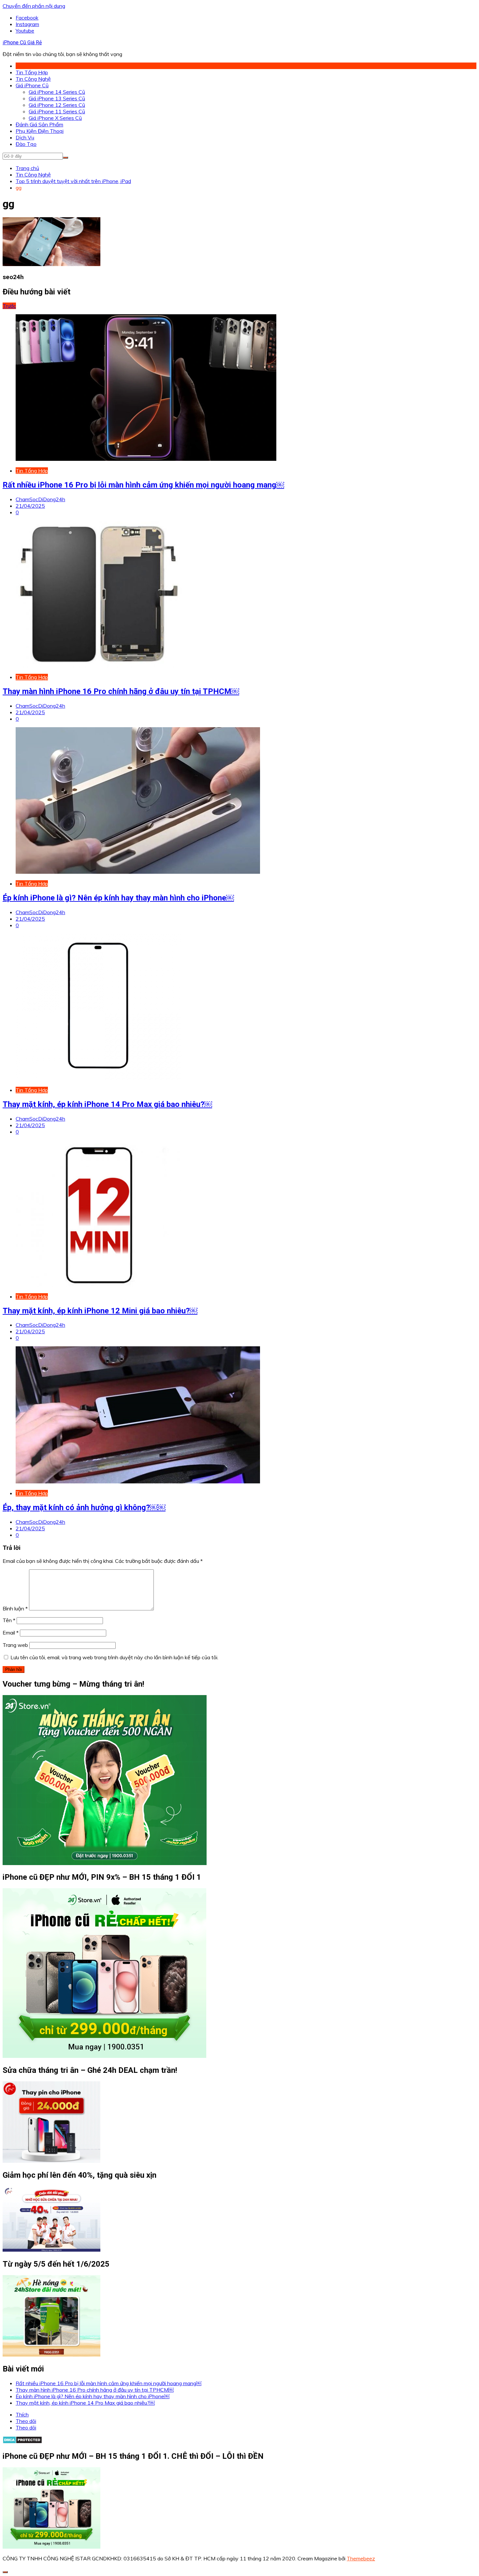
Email (11, 1633)
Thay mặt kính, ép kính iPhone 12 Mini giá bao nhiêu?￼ (100, 1311)
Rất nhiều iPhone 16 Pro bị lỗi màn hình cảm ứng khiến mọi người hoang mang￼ (143, 485)
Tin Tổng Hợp (32, 72)
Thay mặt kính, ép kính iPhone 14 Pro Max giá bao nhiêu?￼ (107, 1104)
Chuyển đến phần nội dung (34, 6)
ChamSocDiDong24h (40, 499)
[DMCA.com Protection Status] (22, 2442)
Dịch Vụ (25, 137)
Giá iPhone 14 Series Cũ (57, 92)
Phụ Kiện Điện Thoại (40, 131)
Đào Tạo (26, 144)
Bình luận (15, 1608)
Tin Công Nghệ (33, 79)
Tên (9, 1620)
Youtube (25, 31)
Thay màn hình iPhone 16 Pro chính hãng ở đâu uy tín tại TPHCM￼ (121, 691)
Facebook (27, 18)
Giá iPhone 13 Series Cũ (57, 98)
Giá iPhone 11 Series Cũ (57, 111)
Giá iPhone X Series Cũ (55, 118)
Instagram (27, 24)
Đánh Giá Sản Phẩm (39, 124)
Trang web (15, 1645)
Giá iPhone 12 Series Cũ (57, 105)
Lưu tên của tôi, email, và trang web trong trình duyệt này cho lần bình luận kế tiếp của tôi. (114, 1657)
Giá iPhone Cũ (32, 85)
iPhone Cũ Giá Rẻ (22, 42)
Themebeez (361, 2558)
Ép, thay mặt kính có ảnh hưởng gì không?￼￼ (84, 1507)
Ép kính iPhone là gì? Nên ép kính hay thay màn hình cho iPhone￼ (118, 898)
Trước (9, 306)
